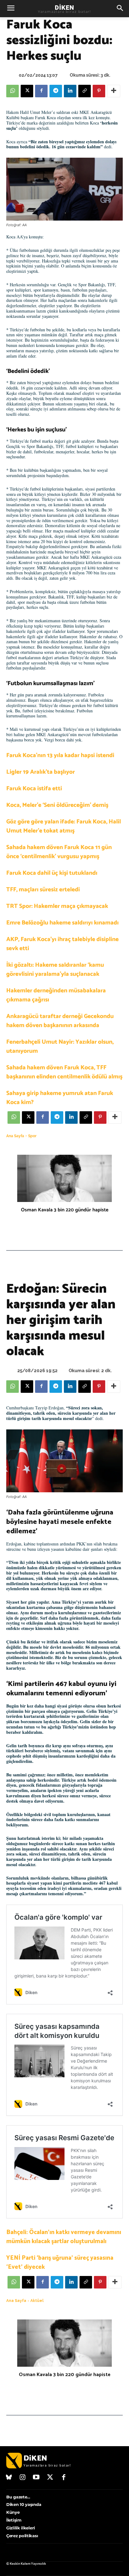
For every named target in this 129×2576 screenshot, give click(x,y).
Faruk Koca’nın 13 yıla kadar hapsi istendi (60, 755)
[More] (114, 91)
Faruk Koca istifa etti (34, 789)
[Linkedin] (70, 91)
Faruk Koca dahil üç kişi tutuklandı (52, 873)
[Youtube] (36, 2478)
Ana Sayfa (15, 1136)
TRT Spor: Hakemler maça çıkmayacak (57, 906)
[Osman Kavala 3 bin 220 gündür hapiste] (64, 1178)
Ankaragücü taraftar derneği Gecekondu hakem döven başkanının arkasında (60, 1021)
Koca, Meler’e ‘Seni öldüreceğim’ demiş (57, 805)
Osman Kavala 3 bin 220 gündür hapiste (65, 1210)
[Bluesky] (9, 2478)
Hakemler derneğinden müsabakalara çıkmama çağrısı (56, 995)
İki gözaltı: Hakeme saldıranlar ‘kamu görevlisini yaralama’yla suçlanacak (55, 970)
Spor (32, 1136)
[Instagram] (23, 2478)
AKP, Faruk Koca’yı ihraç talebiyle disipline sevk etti (62, 944)
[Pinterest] (99, 91)
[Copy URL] (85, 91)
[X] (27, 91)
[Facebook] (41, 91)
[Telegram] (56, 91)
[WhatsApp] (13, 91)
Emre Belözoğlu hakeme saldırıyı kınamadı (62, 923)
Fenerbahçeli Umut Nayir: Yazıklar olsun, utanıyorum (60, 1046)
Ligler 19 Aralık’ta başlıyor (41, 772)
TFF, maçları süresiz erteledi (43, 890)
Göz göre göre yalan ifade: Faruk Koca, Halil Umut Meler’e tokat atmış (64, 826)
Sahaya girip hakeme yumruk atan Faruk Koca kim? (60, 1098)
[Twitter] (50, 2478)
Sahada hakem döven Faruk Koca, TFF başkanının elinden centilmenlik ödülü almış (64, 1072)
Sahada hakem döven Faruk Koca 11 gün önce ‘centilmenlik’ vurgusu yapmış (59, 852)
